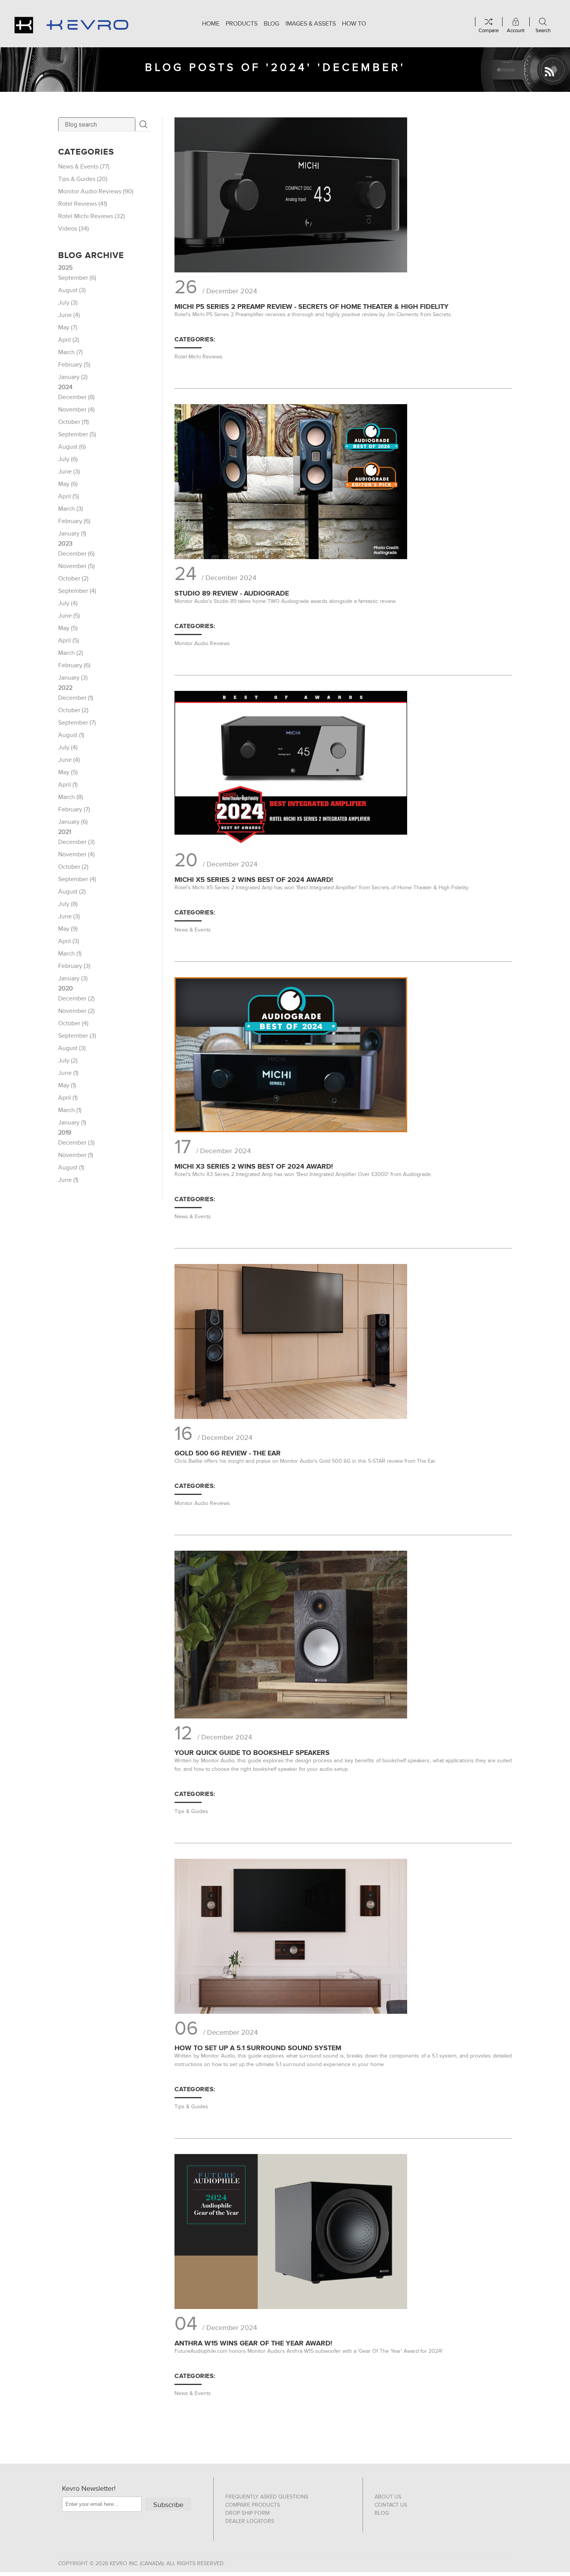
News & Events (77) (84, 167)
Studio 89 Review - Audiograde (232, 593)
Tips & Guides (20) (83, 179)
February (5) (74, 365)
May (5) (68, 628)
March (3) (71, 509)
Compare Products (253, 2505)
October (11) (73, 422)
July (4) (68, 603)
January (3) (73, 678)
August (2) (72, 892)
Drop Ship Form (247, 2513)
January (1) (72, 534)
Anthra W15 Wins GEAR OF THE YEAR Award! (253, 2343)
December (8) (76, 397)
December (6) (76, 554)
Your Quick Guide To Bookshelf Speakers (252, 1753)
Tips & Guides (191, 1811)
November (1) (76, 1155)
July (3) (68, 303)
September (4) (77, 591)
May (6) (68, 484)
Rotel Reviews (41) (83, 204)
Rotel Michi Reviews (199, 357)
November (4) (76, 410)
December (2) (76, 999)
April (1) (68, 785)
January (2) (73, 377)
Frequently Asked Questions (267, 2497)
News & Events (193, 930)
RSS (549, 72)
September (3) (77, 1036)
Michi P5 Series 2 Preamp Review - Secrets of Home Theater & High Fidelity (312, 307)
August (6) (72, 447)
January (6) (73, 822)
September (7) (77, 723)
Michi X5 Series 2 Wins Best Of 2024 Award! (254, 880)
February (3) (74, 966)
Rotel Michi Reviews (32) (92, 216)
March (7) (70, 352)
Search (143, 124)
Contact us (391, 2505)
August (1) (71, 735)
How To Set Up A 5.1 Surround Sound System (258, 2048)
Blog (382, 2513)
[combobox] (97, 124)
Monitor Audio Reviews (202, 643)
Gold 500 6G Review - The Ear (228, 1453)
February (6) (74, 521)
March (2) (71, 653)
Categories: (195, 339)
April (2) (69, 340)
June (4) (69, 315)
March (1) (70, 954)
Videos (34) (73, 229)
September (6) (77, 278)
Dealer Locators (250, 2521)
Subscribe (168, 2505)
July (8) (68, 904)
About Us (388, 2497)
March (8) (71, 797)
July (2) (68, 1061)
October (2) (73, 579)
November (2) (76, 1011)
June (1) (68, 1073)
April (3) (69, 941)
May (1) (67, 1085)
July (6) (68, 459)
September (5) (77, 434)
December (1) (76, 698)
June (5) (69, 616)
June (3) (69, 472)
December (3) (76, 842)
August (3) (72, 290)
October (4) (73, 1023)
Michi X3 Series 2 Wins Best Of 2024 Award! (254, 1166)
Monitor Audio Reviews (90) (96, 191)
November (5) (76, 566)
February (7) (74, 809)
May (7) (68, 327)
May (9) (68, 929)
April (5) (69, 496)
